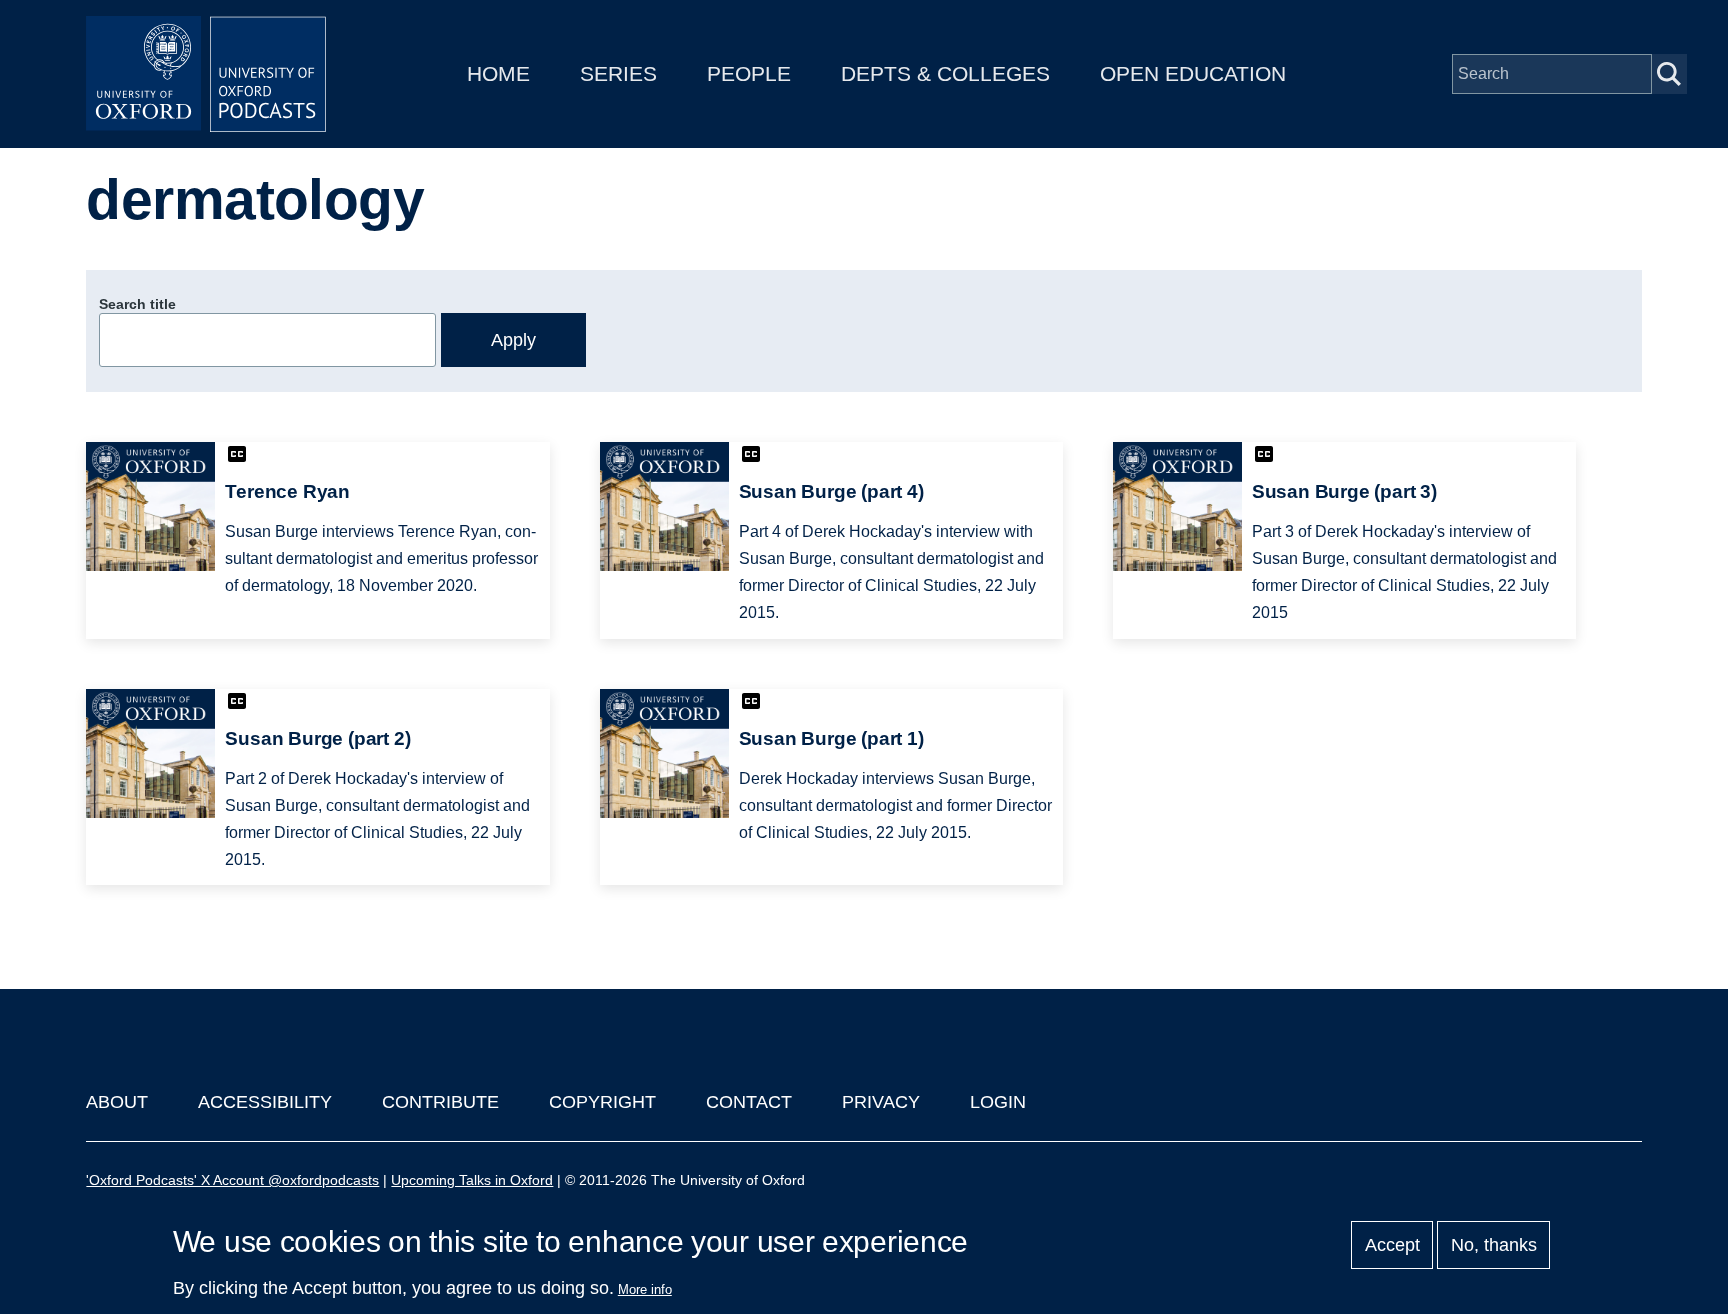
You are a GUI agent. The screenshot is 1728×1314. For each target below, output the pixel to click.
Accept (1392, 1245)
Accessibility (265, 1102)
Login (998, 1102)
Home (498, 73)
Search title (137, 304)
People (749, 73)
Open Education (1193, 73)
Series (618, 73)
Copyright (602, 1102)
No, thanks (1494, 1245)
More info (645, 1289)
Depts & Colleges (945, 73)
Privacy (881, 1102)
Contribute (440, 1102)
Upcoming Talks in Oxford (472, 1180)
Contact (749, 1102)
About (117, 1102)
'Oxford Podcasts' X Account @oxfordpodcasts (232, 1180)
